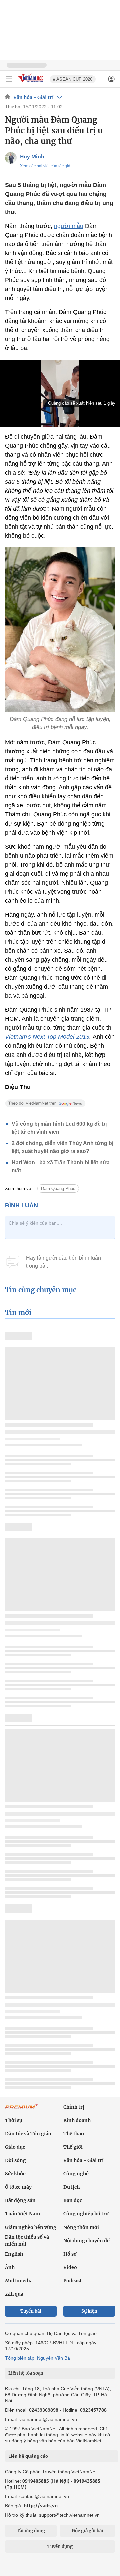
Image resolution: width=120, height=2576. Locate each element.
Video (70, 2267)
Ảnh (10, 2267)
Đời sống (15, 2160)
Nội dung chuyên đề (86, 2241)
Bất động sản (20, 2200)
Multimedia (19, 2281)
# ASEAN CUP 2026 (73, 79)
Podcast (72, 2281)
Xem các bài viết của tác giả (45, 166)
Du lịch (71, 2187)
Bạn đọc (73, 2200)
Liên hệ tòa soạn (26, 2373)
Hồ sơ (70, 2254)
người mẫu (69, 226)
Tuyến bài (31, 2311)
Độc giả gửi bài (87, 2531)
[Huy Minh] (11, 158)
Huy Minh (32, 156)
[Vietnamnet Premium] (22, 2110)
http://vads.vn (41, 2505)
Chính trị (74, 2107)
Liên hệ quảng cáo (28, 2456)
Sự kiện (89, 2311)
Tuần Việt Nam (22, 2214)
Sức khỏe (15, 2174)
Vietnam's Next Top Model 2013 (47, 1037)
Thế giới (73, 2147)
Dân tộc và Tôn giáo (28, 2134)
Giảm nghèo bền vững (31, 2227)
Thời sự (14, 2120)
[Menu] (9, 79)
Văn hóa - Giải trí (33, 97)
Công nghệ (76, 2174)
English (14, 2254)
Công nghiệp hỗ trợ (86, 2214)
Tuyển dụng (60, 2546)
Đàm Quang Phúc (58, 1189)
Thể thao (74, 2134)
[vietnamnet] (31, 83)
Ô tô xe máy (18, 2187)
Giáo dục (15, 2147)
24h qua (14, 2294)
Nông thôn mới (81, 2227)
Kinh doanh (77, 2120)
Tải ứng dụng (31, 2531)
